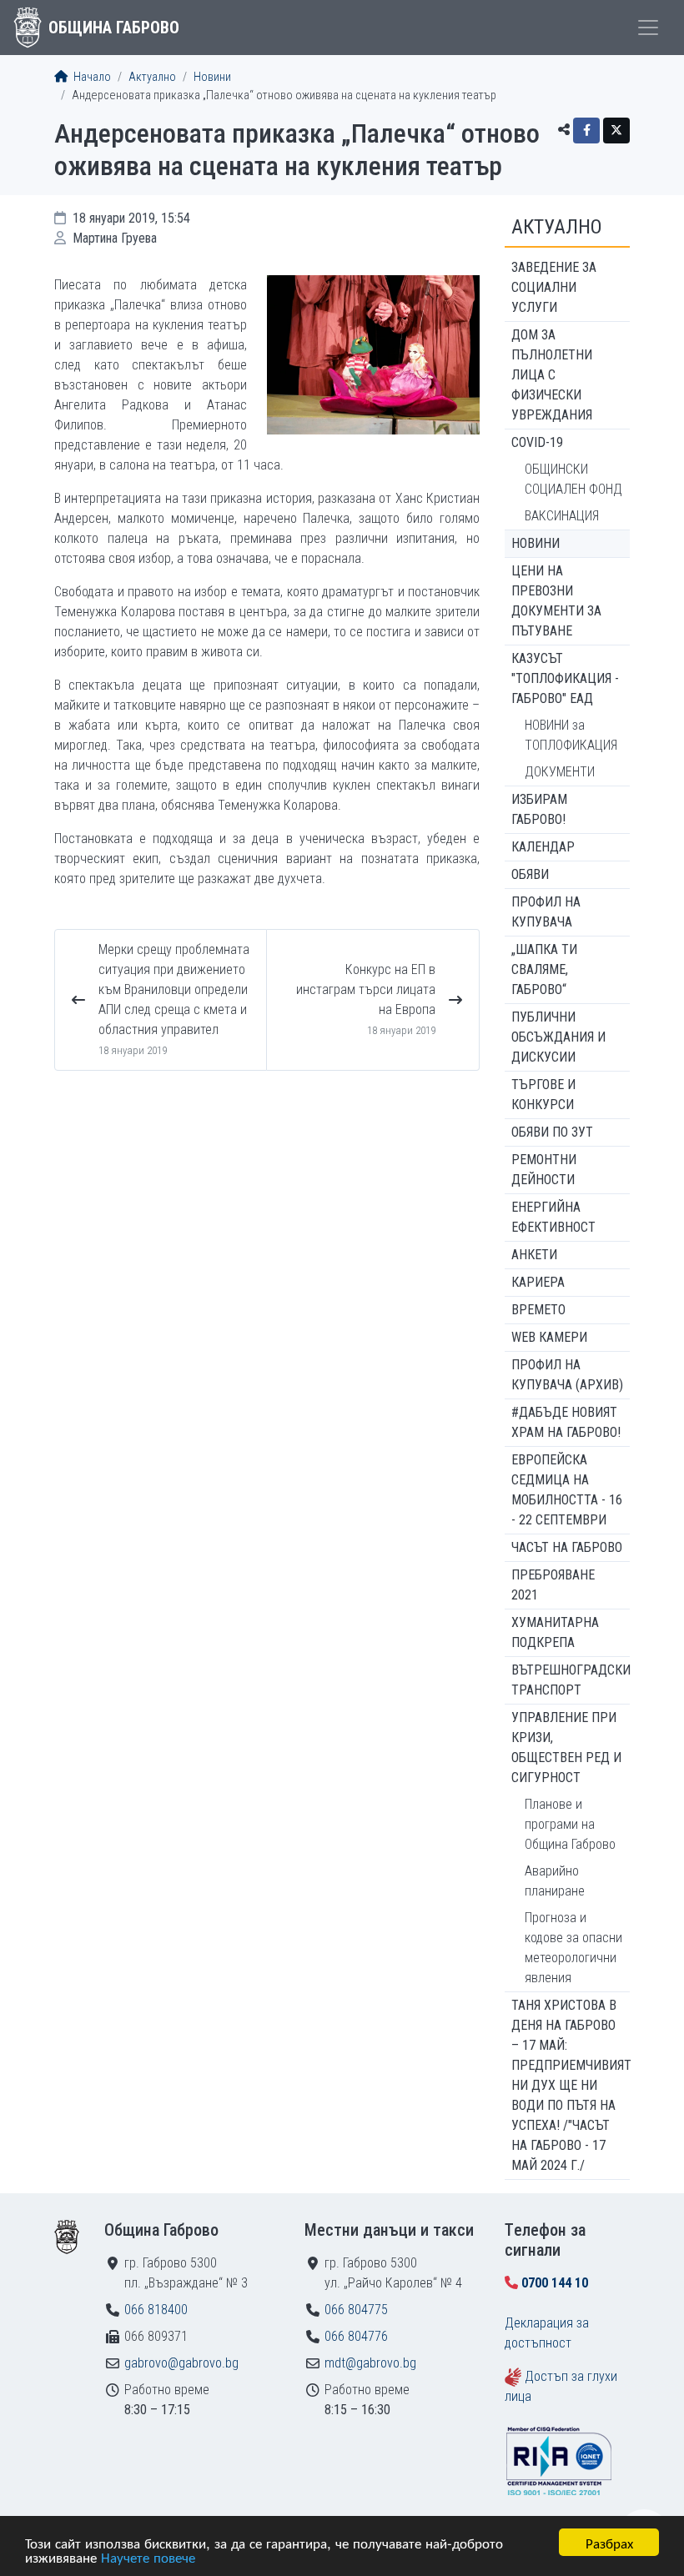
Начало (91, 77)
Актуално (152, 77)
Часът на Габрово (567, 1547)
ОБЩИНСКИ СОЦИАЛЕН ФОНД (573, 479)
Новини (212, 77)
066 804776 (356, 2336)
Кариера (538, 1282)
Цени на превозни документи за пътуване (556, 601)
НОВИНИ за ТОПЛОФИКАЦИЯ (571, 735)
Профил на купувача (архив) (567, 1375)
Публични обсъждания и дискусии (558, 1037)
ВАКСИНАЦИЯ (562, 516)
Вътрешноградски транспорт (571, 1680)
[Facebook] (586, 131)
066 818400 (156, 2310)
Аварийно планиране (555, 1881)
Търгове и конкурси (543, 1095)
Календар (543, 847)
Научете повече (148, 2556)
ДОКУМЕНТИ (560, 772)
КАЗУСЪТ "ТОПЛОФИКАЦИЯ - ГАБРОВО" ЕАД (565, 678)
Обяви (530, 874)
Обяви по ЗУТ (552, 1132)
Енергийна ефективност (553, 1217)
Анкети (534, 1255)
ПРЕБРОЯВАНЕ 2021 (553, 1585)
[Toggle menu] (648, 28)
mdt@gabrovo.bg (370, 2363)
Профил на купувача (546, 912)
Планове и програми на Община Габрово (570, 1824)
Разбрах (609, 2542)
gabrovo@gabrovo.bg (181, 2363)
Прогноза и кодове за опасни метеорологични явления (573, 1948)
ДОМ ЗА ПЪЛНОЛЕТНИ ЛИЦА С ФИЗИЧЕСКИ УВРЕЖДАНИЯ (552, 375)
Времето (538, 1310)
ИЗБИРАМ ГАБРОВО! (539, 809)
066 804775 (356, 2310)
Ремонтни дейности (544, 1170)
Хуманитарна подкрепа (555, 1632)
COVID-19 (537, 442)
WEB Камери (549, 1337)
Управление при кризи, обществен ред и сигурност (566, 1747)
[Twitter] (616, 131)
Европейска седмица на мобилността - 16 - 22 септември (567, 1490)
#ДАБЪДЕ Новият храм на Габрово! (566, 1422)
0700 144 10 (555, 2283)
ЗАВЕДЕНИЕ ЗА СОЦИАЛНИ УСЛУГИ (554, 287)
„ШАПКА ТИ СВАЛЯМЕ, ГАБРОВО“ (544, 969)
